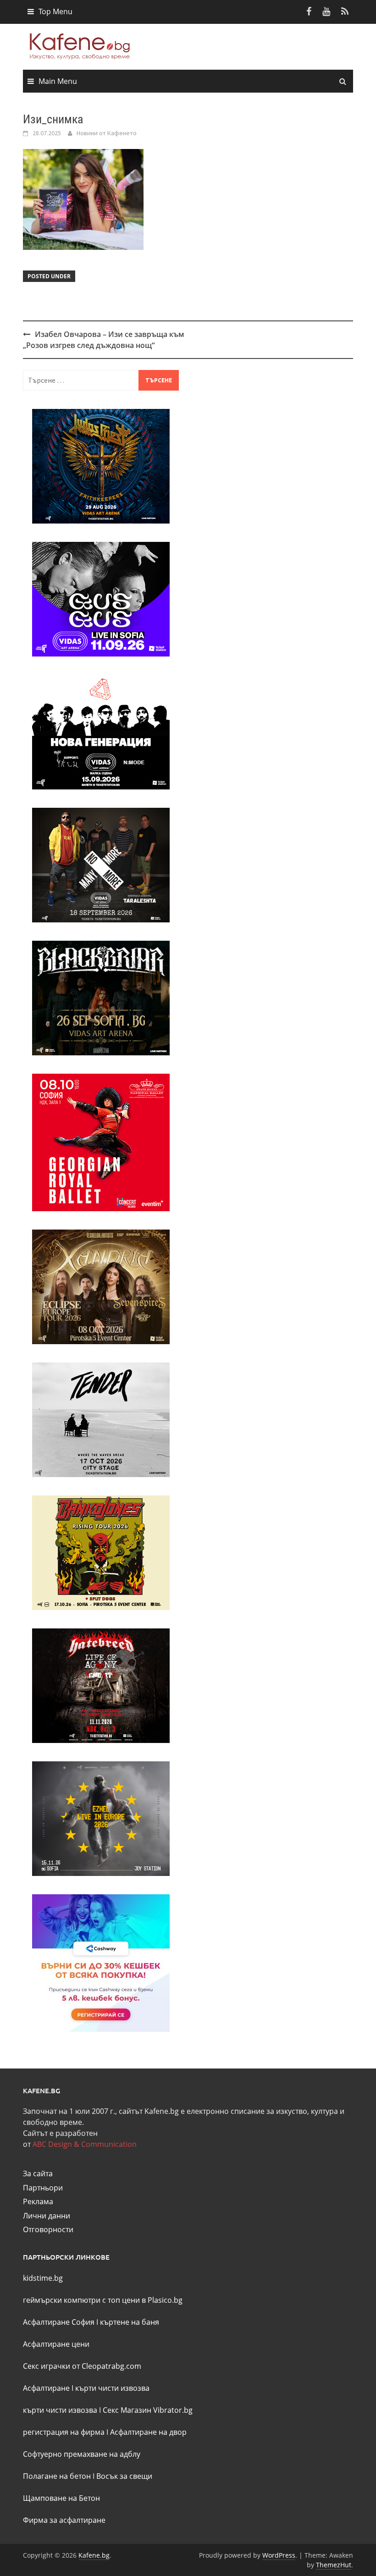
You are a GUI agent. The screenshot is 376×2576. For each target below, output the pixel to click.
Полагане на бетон (57, 2476)
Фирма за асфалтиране (64, 2520)
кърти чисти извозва (112, 2388)
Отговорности (48, 2229)
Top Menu (55, 11)
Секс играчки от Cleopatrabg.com (82, 2366)
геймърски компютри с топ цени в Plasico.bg (103, 2300)
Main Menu (58, 81)
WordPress (279, 2555)
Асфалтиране (46, 2388)
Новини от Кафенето (107, 133)
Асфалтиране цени (56, 2344)
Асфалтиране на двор (148, 2432)
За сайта (38, 2173)
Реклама (38, 2201)
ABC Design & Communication (85, 2144)
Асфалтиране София (59, 2322)
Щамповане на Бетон (61, 2498)
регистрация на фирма (64, 2432)
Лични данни (47, 2216)
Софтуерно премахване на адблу (82, 2454)
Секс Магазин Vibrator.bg (148, 2410)
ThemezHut (334, 2565)
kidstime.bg (43, 2278)
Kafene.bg (94, 2555)
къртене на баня (130, 2322)
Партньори (43, 2188)
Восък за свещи (124, 2476)
